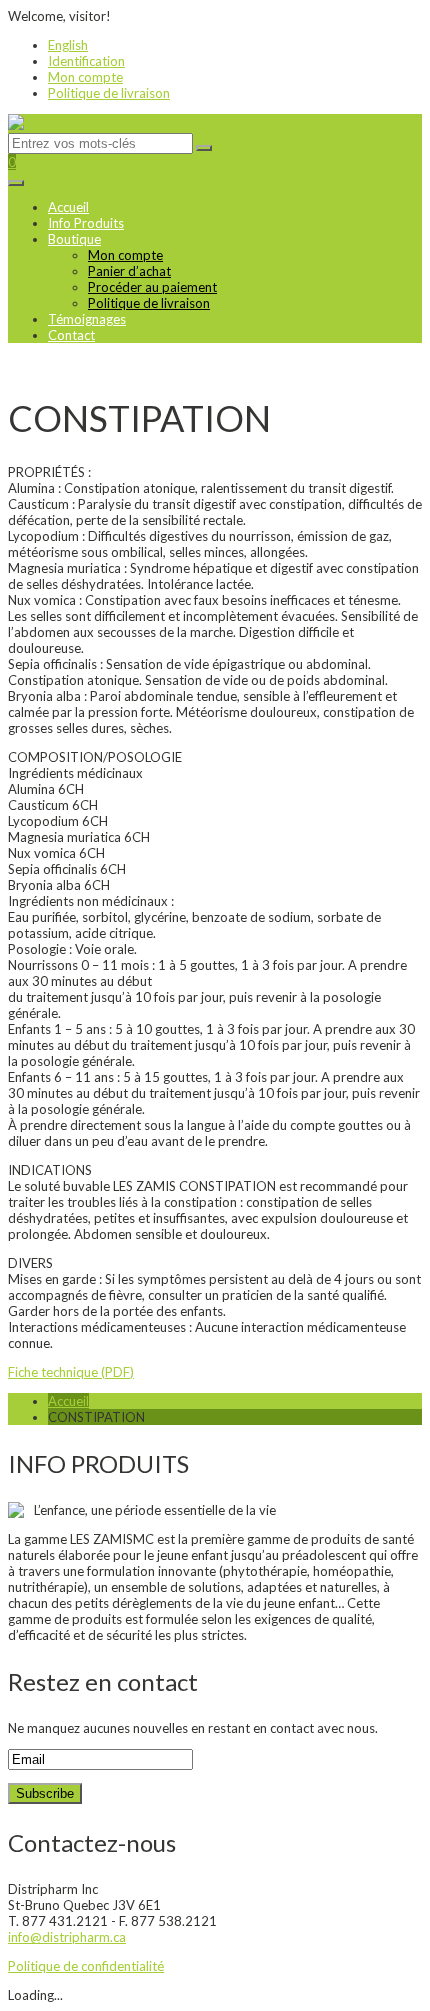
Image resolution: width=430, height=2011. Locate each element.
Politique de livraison (109, 93)
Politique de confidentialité (86, 1966)
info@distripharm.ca (67, 1937)
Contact (71, 335)
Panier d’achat (129, 271)
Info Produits (86, 223)
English (68, 45)
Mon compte (85, 77)
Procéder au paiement (152, 287)
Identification (86, 61)
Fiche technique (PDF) (71, 1372)
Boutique (74, 239)
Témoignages (87, 319)
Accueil (68, 207)
